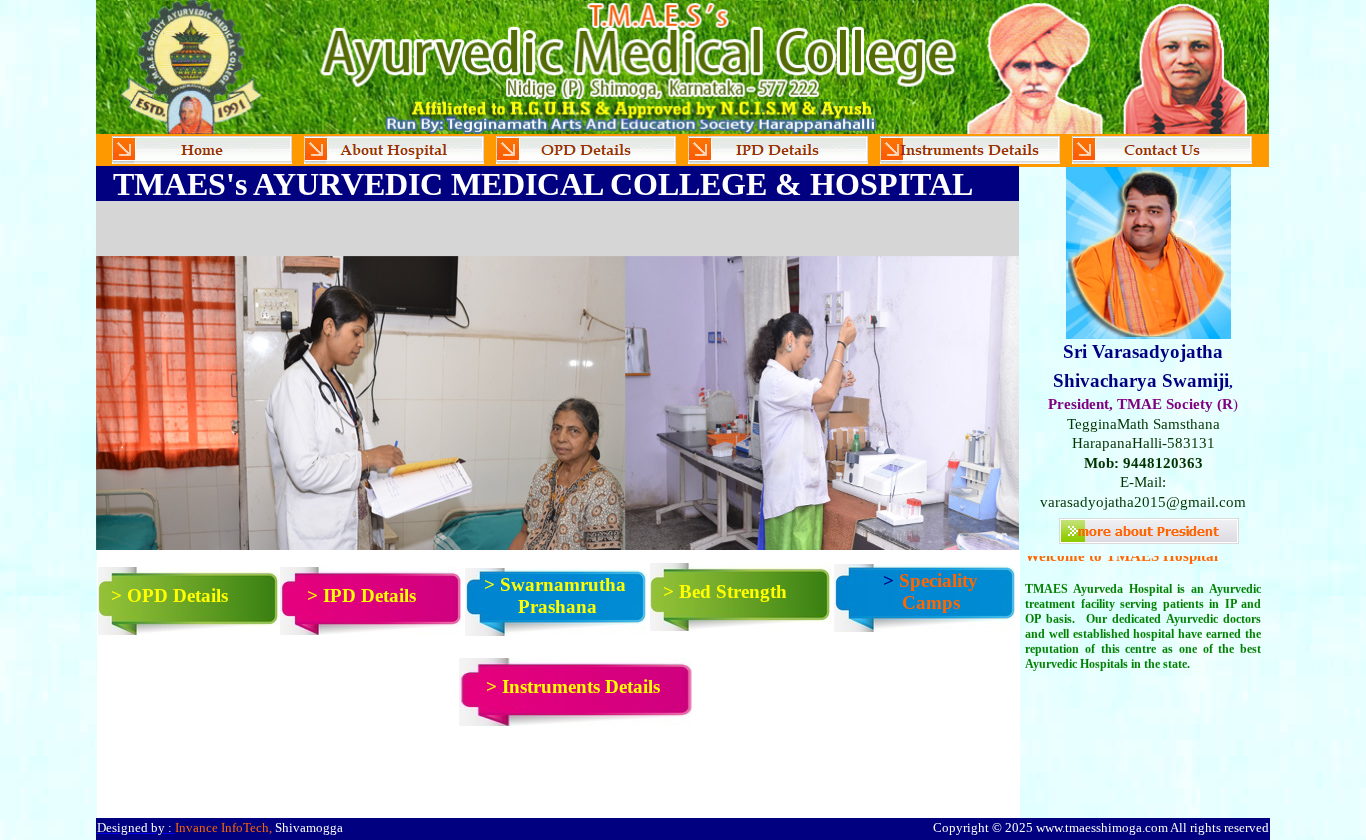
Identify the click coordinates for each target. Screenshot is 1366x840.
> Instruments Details (573, 686)
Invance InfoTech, (223, 827)
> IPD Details (361, 595)
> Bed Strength (725, 591)
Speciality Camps (938, 591)
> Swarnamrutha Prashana (557, 595)
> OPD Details (169, 595)
